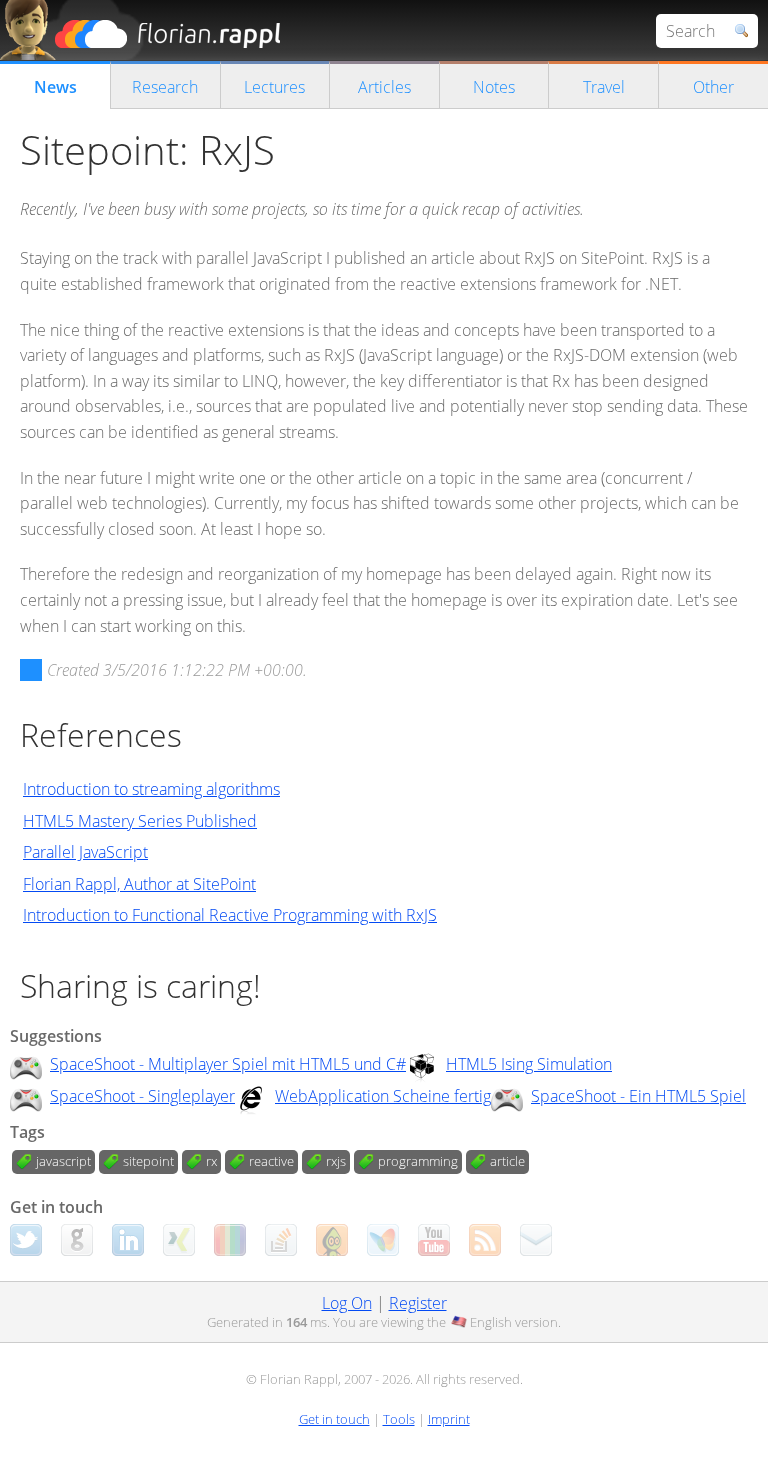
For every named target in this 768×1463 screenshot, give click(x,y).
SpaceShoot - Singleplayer (142, 1096)
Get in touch (334, 1419)
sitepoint (148, 1161)
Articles (384, 87)
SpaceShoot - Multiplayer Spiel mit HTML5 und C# (228, 1064)
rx (211, 1161)
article (507, 1161)
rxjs (336, 1161)
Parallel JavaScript (85, 852)
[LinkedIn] (128, 1240)
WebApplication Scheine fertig (383, 1096)
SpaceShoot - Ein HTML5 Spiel (638, 1096)
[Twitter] (26, 1240)
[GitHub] (77, 1240)
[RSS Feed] (485, 1240)
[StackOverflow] (281, 1240)
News (55, 87)
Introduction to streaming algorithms (151, 789)
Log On (347, 1303)
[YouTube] (434, 1240)
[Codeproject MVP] (332, 1240)
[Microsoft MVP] (383, 1240)
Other (713, 87)
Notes (494, 87)
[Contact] (536, 1240)
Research (165, 87)
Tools (399, 1419)
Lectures (274, 87)
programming (418, 1161)
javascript (63, 1161)
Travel (604, 87)
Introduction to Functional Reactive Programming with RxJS (230, 915)
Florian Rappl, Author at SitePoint (139, 884)
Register (418, 1303)
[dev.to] (230, 1240)
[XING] (179, 1240)
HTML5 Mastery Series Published (140, 821)
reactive (271, 1161)
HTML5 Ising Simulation (529, 1064)
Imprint (449, 1419)
